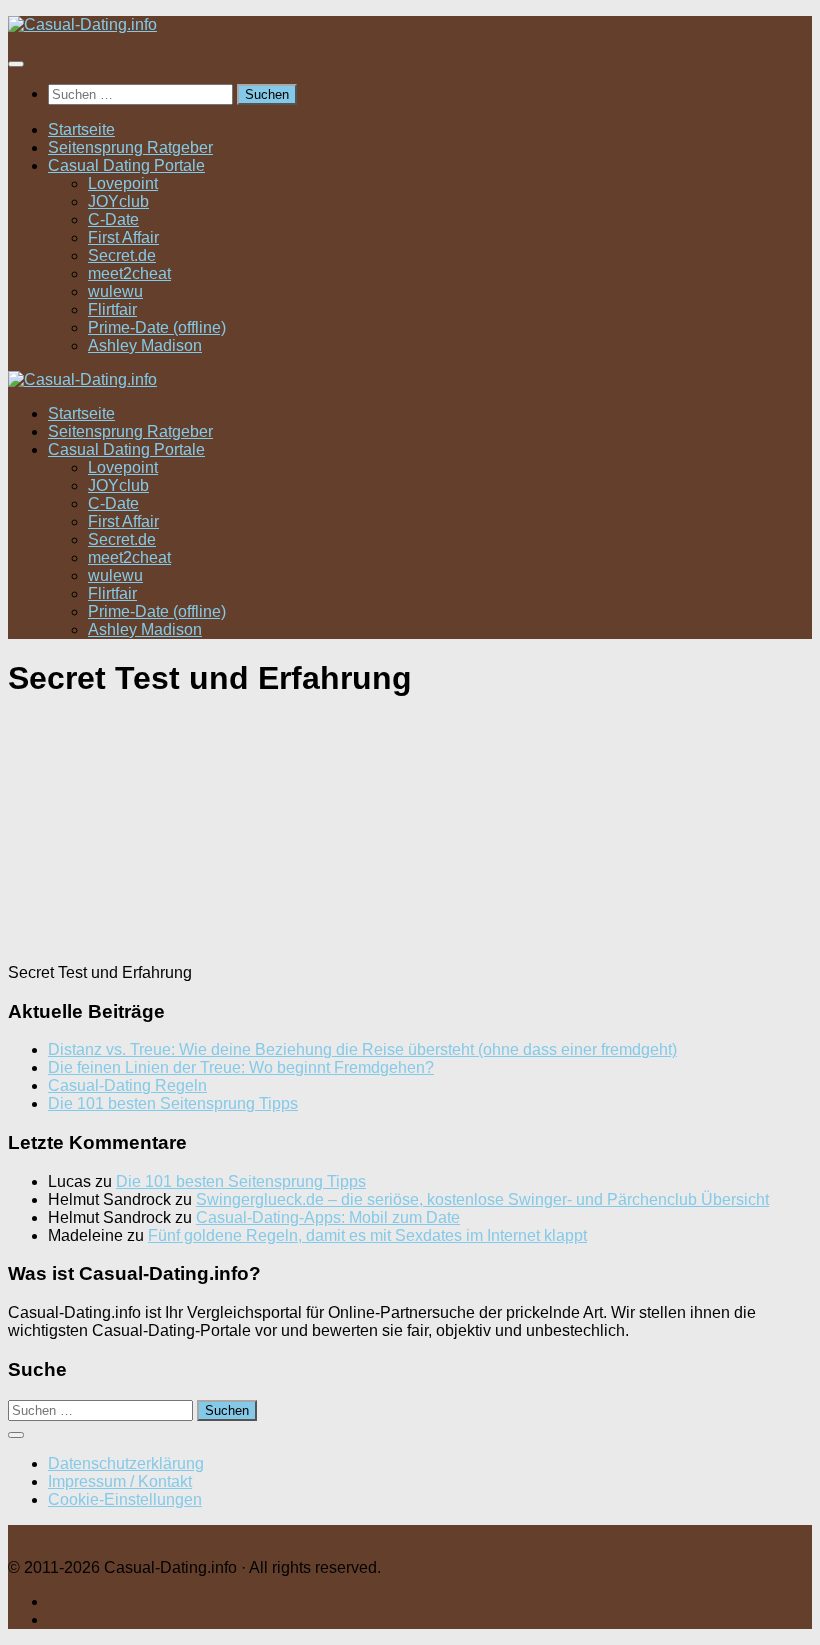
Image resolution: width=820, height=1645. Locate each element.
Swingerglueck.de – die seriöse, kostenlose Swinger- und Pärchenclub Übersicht (482, 1199)
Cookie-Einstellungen (125, 1499)
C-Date (113, 219)
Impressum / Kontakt (120, 1481)
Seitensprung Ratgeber (130, 147)
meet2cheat (129, 273)
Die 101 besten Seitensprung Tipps (173, 1103)
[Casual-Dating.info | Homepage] (82, 24)
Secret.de (122, 255)
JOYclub (118, 201)
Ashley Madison (145, 345)
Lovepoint (123, 183)
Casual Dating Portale (126, 165)
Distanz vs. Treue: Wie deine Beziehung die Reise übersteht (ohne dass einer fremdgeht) (362, 1049)
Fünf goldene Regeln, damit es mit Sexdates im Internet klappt (367, 1235)
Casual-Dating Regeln (127, 1085)
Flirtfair (112, 309)
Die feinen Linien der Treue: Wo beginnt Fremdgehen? (241, 1067)
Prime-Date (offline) (157, 327)
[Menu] (16, 64)
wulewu (115, 291)
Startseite (81, 129)
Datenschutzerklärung (126, 1463)
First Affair (123, 237)
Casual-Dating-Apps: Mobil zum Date (328, 1217)
